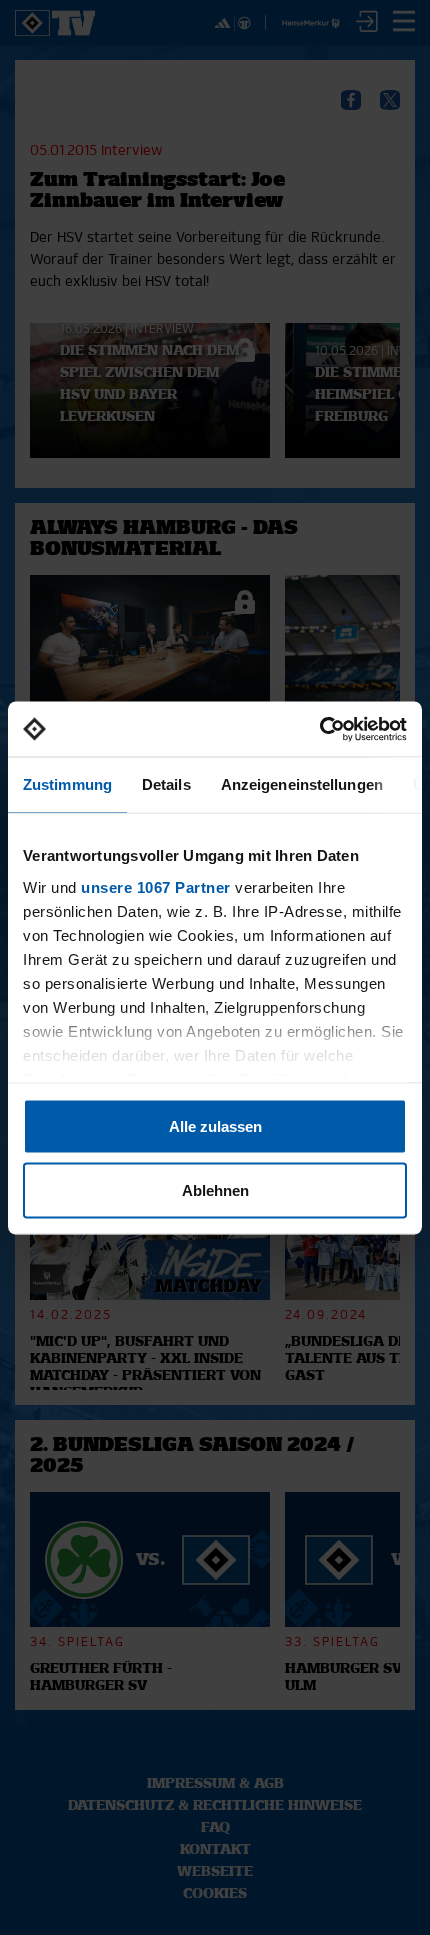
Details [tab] (166, 784)
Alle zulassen (215, 1126)
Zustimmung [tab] (67, 784)
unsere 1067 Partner (156, 886)
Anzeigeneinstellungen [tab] (302, 784)
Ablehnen (215, 1189)
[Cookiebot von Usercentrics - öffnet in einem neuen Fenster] (319, 729)
